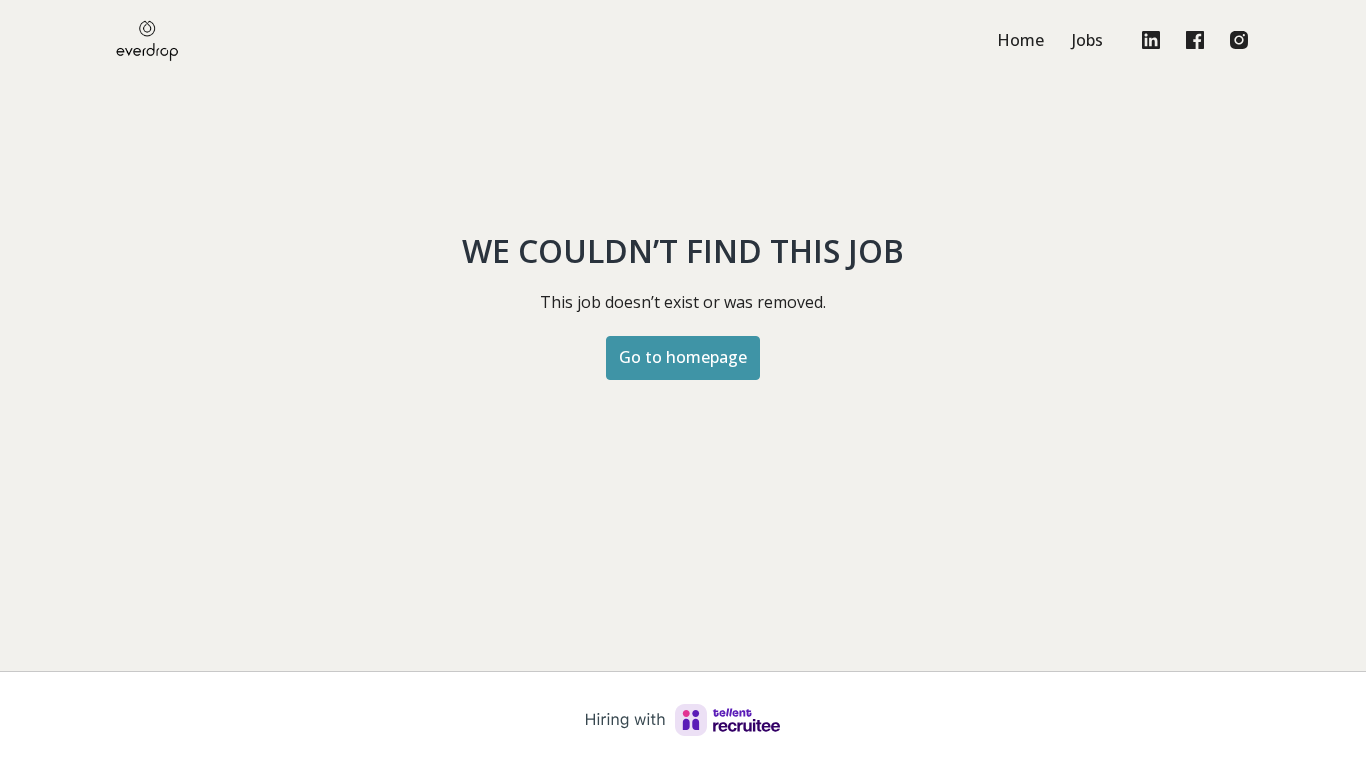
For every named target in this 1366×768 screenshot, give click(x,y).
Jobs (1087, 40)
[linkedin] (1151, 40)
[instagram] (1239, 40)
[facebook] (1195, 40)
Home (1020, 40)
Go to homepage (683, 357)
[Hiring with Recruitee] (683, 720)
